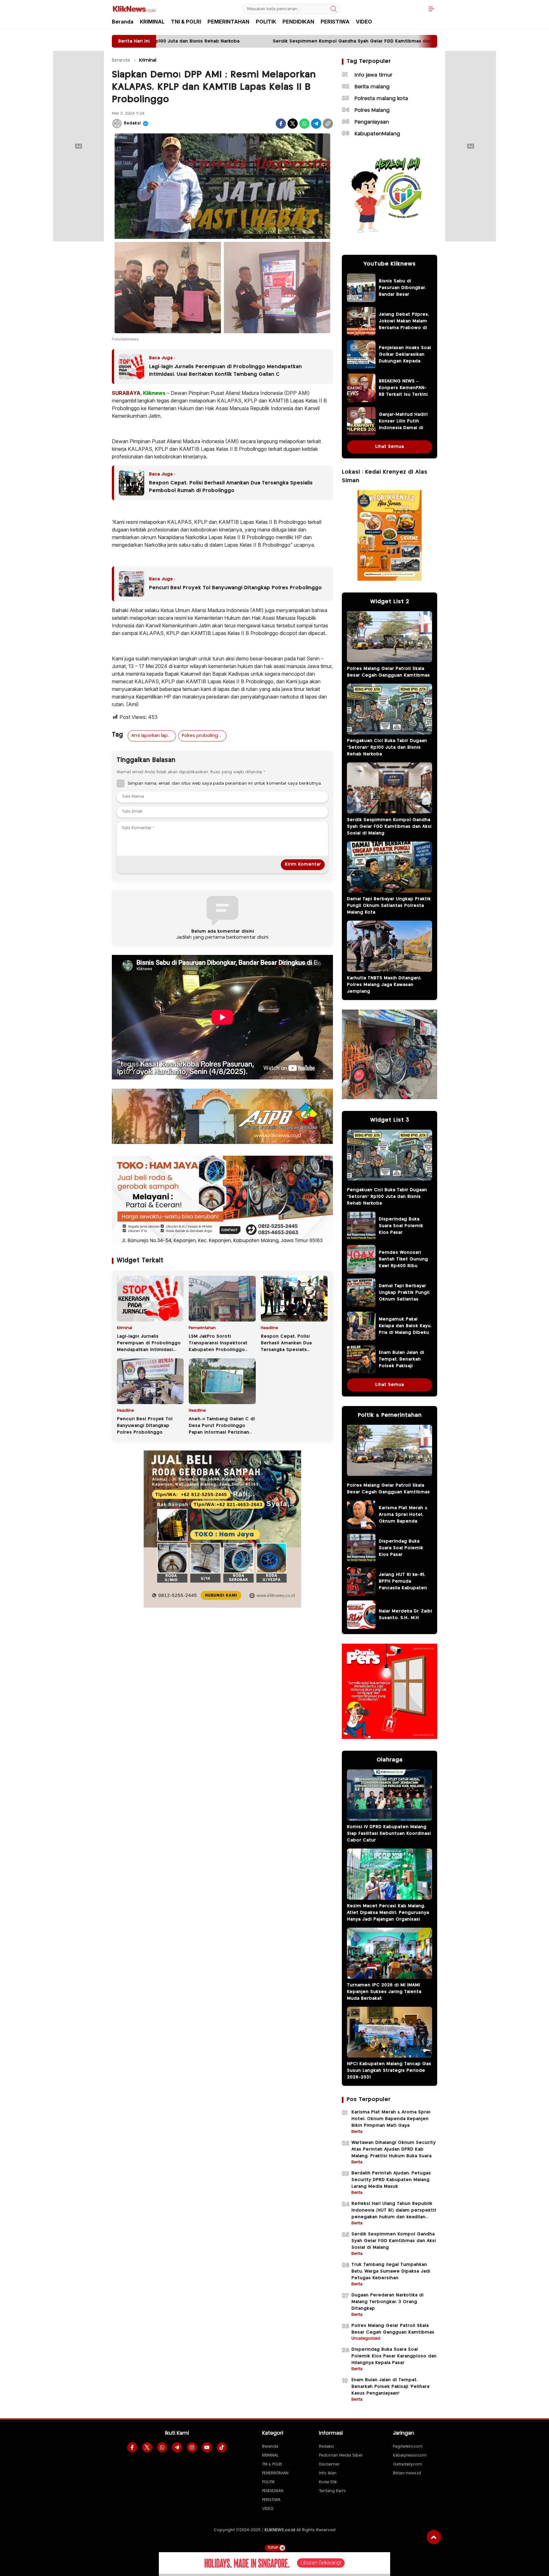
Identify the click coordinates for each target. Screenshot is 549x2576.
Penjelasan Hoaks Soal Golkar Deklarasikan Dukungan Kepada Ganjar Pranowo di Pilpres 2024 (405, 361)
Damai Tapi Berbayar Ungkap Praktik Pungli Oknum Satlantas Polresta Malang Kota (389, 906)
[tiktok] (222, 2447)
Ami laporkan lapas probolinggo (153, 736)
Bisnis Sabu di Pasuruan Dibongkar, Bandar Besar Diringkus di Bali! (402, 291)
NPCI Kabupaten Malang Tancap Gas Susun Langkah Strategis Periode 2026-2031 (389, 2071)
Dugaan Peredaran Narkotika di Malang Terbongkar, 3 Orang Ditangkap (387, 2302)
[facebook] (132, 2447)
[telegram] (177, 2447)
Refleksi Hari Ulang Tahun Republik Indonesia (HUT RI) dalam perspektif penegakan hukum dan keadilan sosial (394, 2214)
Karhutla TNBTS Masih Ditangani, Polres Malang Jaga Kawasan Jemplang (384, 985)
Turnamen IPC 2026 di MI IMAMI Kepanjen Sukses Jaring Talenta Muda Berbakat (384, 1992)
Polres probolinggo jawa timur (204, 736)
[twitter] (147, 2447)
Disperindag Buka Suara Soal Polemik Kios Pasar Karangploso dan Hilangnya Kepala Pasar (405, 1233)
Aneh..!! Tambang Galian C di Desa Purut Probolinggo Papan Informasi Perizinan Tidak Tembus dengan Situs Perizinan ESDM (222, 1432)
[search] (334, 9)
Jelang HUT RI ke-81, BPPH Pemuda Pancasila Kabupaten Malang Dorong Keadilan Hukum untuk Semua (405, 1591)
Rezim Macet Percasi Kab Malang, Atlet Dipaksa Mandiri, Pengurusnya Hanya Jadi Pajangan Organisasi (388, 1913)
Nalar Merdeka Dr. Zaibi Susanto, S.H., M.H (405, 1615)
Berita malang (372, 87)
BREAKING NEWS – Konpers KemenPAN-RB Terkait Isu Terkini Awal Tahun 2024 (403, 391)
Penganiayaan (372, 122)
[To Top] (434, 2537)
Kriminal (148, 60)
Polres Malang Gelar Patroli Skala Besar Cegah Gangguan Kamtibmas (388, 672)
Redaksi (132, 123)
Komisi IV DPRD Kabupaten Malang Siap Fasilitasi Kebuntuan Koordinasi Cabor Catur (389, 1834)
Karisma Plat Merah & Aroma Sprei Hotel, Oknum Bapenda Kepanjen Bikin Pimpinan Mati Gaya (403, 1521)
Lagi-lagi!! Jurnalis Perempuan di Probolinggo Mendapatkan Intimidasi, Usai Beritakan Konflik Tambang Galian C (225, 371)
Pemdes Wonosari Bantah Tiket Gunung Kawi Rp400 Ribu (403, 1259)
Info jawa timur (373, 75)
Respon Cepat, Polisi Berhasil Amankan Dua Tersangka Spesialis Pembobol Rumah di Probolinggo (231, 487)
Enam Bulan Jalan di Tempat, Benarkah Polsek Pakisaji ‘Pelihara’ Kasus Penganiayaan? (401, 1366)
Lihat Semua (390, 447)
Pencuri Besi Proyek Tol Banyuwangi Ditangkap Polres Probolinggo (235, 588)
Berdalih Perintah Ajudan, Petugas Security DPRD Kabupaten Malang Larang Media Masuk (391, 2180)
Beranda (121, 60)
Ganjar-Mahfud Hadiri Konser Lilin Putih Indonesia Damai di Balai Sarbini (403, 425)
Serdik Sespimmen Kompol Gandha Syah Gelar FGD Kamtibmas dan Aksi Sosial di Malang (389, 827)
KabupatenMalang (377, 134)
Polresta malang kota (381, 99)
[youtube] (207, 2447)
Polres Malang (372, 110)
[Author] (117, 124)
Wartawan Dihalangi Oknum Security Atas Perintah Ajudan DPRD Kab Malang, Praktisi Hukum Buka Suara (393, 2149)
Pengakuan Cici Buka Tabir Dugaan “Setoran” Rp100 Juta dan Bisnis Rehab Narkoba (387, 747)
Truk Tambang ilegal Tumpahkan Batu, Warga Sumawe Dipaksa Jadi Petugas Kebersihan (391, 2271)
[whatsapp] (162, 2447)
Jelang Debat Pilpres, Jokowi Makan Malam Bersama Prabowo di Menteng (404, 325)
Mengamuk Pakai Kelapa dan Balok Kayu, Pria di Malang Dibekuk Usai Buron (405, 1329)
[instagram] (192, 2447)
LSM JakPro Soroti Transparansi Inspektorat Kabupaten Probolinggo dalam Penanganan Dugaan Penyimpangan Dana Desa (220, 1350)
